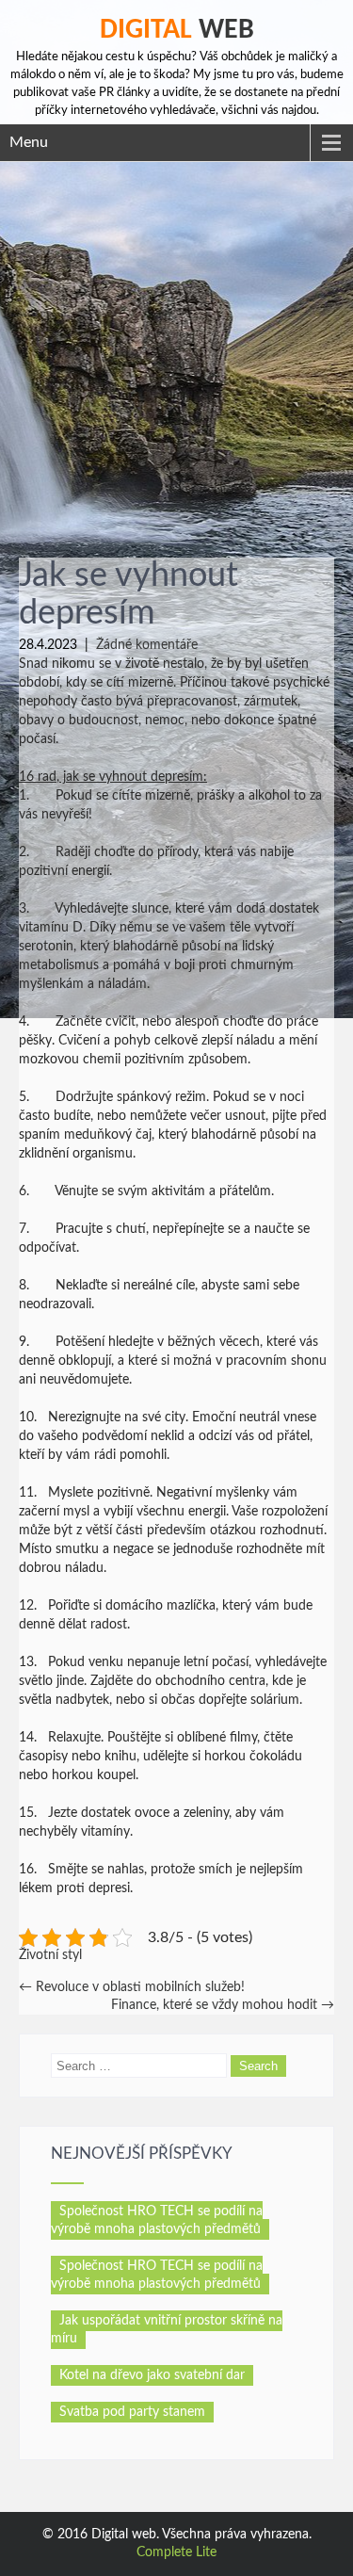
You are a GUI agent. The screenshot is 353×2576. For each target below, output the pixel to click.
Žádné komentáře (147, 645)
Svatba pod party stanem (132, 2412)
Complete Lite (176, 2552)
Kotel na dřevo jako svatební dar (152, 2375)
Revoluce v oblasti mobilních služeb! (132, 1987)
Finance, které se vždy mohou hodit (223, 2005)
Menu (29, 142)
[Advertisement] (176, 348)
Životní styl (50, 1955)
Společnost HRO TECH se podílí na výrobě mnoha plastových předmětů (157, 2220)
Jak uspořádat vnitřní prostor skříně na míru (167, 2330)
